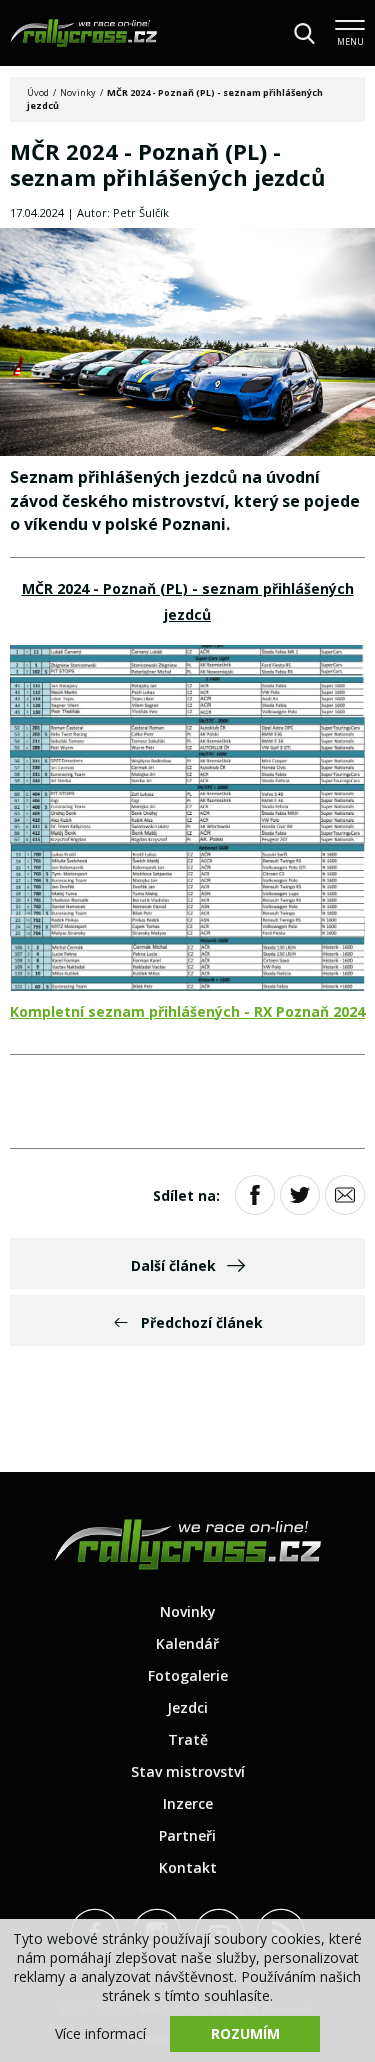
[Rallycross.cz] (83, 33)
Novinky (78, 92)
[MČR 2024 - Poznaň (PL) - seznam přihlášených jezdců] (187, 344)
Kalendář (187, 1643)
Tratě (188, 1739)
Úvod (38, 92)
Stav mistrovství (188, 1771)
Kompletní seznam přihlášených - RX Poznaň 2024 (187, 1011)
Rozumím (245, 2033)
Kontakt (188, 1867)
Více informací (100, 2033)
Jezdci (187, 1707)
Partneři (187, 1835)
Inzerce (188, 1803)
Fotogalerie (188, 1675)
